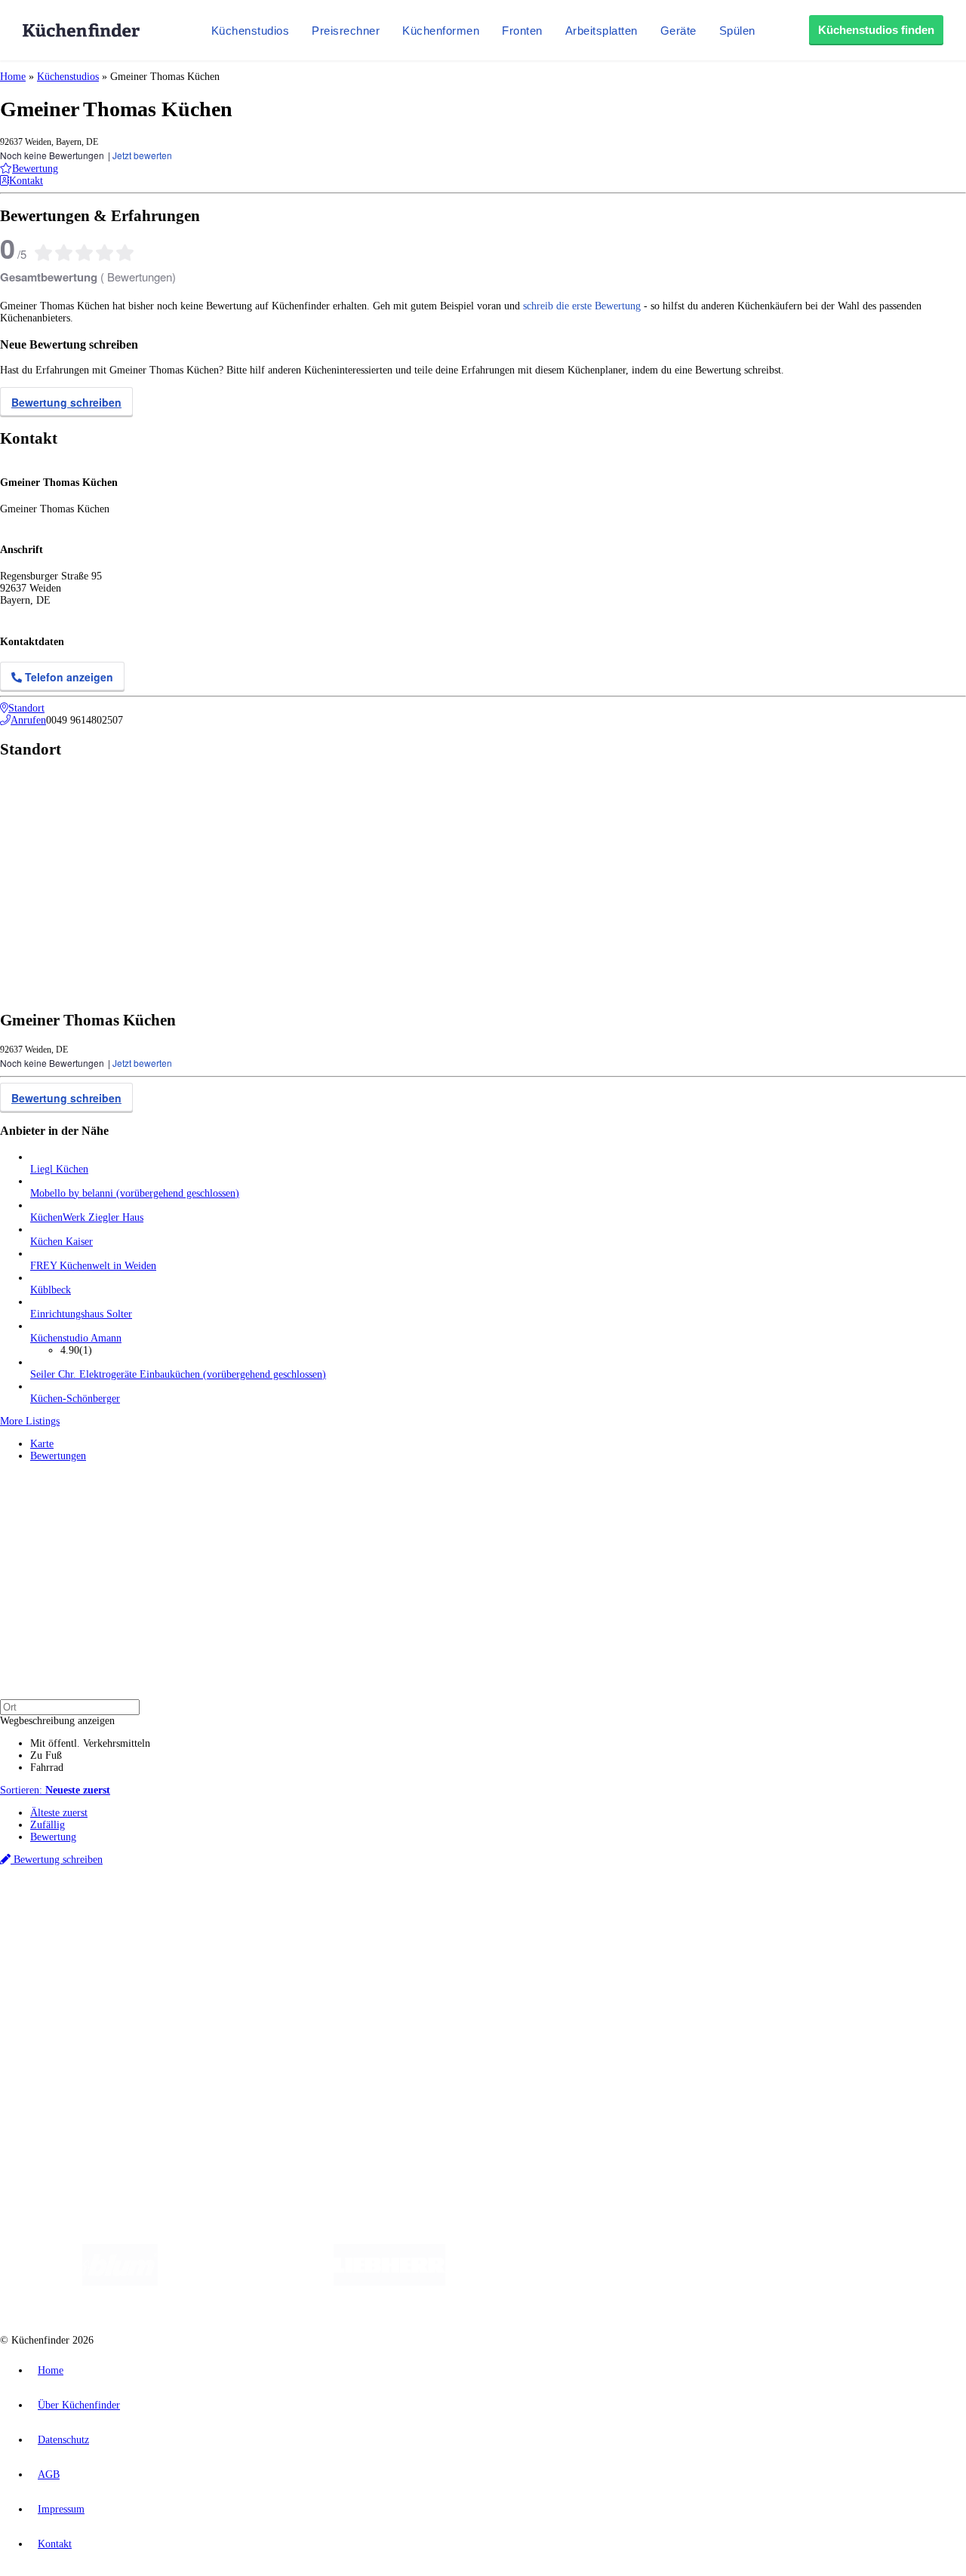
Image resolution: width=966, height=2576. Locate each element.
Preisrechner (346, 31)
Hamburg (132, 1912)
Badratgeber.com (66, 2011)
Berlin (99, 1912)
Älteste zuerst (59, 1813)
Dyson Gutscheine (253, 1924)
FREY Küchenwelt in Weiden (93, 1266)
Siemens (500, 1912)
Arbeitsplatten (601, 31)
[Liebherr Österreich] (389, 2282)
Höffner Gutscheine (558, 1924)
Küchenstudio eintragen (80, 2063)
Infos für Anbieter (69, 2038)
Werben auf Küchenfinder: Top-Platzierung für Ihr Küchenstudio (169, 2050)
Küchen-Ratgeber (67, 1975)
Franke (468, 1912)
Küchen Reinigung (70, 1963)
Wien (301, 1912)
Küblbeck (51, 1290)
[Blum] (120, 2282)
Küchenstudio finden (74, 1887)
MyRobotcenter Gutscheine (469, 1924)
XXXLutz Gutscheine (176, 1924)
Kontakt (55, 2544)
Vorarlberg (211, 1912)
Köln (407, 1912)
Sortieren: (55, 1790)
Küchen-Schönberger (75, 1399)
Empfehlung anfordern (79, 1899)
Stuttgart (435, 1912)
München (170, 1912)
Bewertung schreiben (66, 402)
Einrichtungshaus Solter (81, 1314)
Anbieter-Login (74, 2075)
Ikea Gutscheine (103, 1924)
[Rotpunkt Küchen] (748, 2282)
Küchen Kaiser (62, 1242)
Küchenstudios (251, 31)
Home (13, 77)
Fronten (522, 31)
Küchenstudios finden (876, 30)
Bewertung (53, 1837)
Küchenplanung (63, 1951)
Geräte (678, 31)
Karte (42, 1444)
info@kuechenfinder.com (273, 2103)
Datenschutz (63, 2440)
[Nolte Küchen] (661, 2282)
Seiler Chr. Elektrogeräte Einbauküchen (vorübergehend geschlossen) (178, 1374)
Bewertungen (58, 1456)
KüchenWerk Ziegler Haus (87, 1217)
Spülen (737, 31)
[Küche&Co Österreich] (859, 2282)
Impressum (61, 2509)
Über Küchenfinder (71, 1987)
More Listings (30, 1421)
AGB (49, 2475)
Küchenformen (441, 31)
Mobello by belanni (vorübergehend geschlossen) (135, 1193)
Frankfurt (376, 1912)
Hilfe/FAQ (53, 1999)
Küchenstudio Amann (76, 1338)
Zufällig (48, 1825)
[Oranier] (537, 2282)
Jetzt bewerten (142, 155)
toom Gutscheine (321, 1924)
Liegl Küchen (59, 1169)
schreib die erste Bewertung (582, 306)
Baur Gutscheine (385, 1924)
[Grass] (246, 2282)
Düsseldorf (335, 1912)
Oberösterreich (260, 1912)
